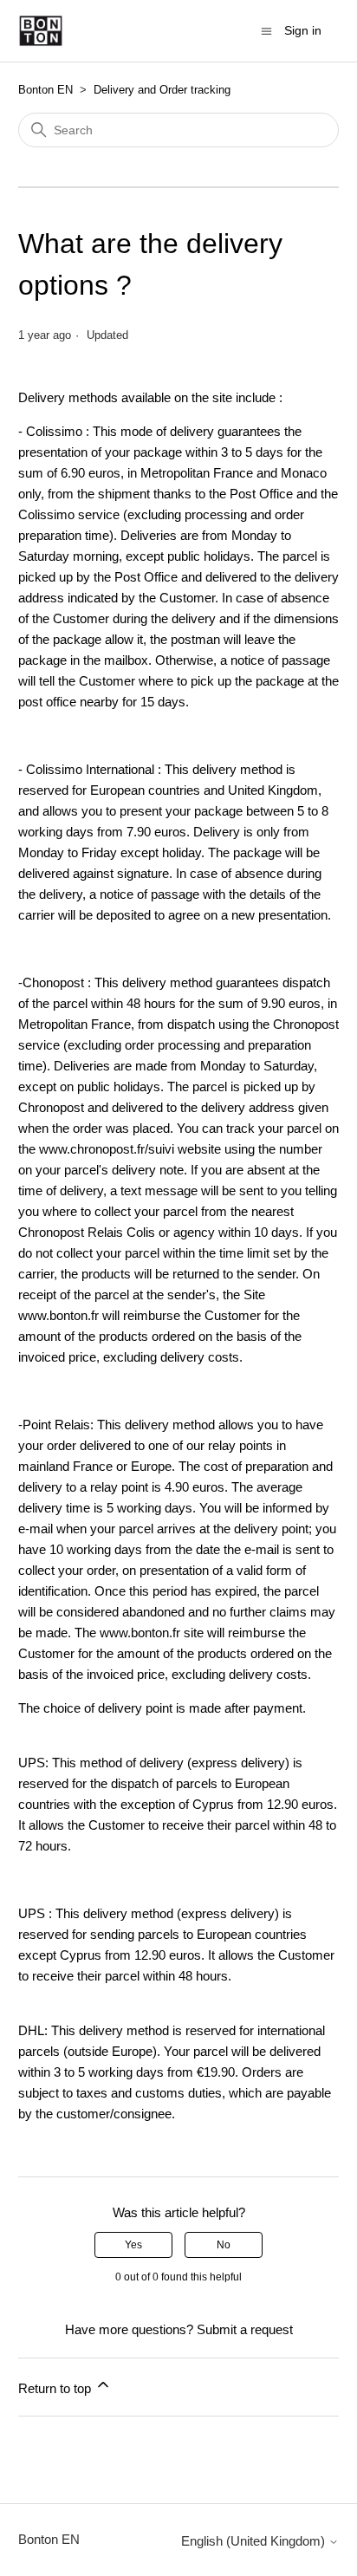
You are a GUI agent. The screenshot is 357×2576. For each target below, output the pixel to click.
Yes (133, 2245)
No (224, 2245)
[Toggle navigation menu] (266, 30)
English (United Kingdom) (255, 2541)
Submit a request (245, 2329)
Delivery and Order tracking (162, 90)
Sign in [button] (303, 30)
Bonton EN (45, 90)
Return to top (56, 2388)
